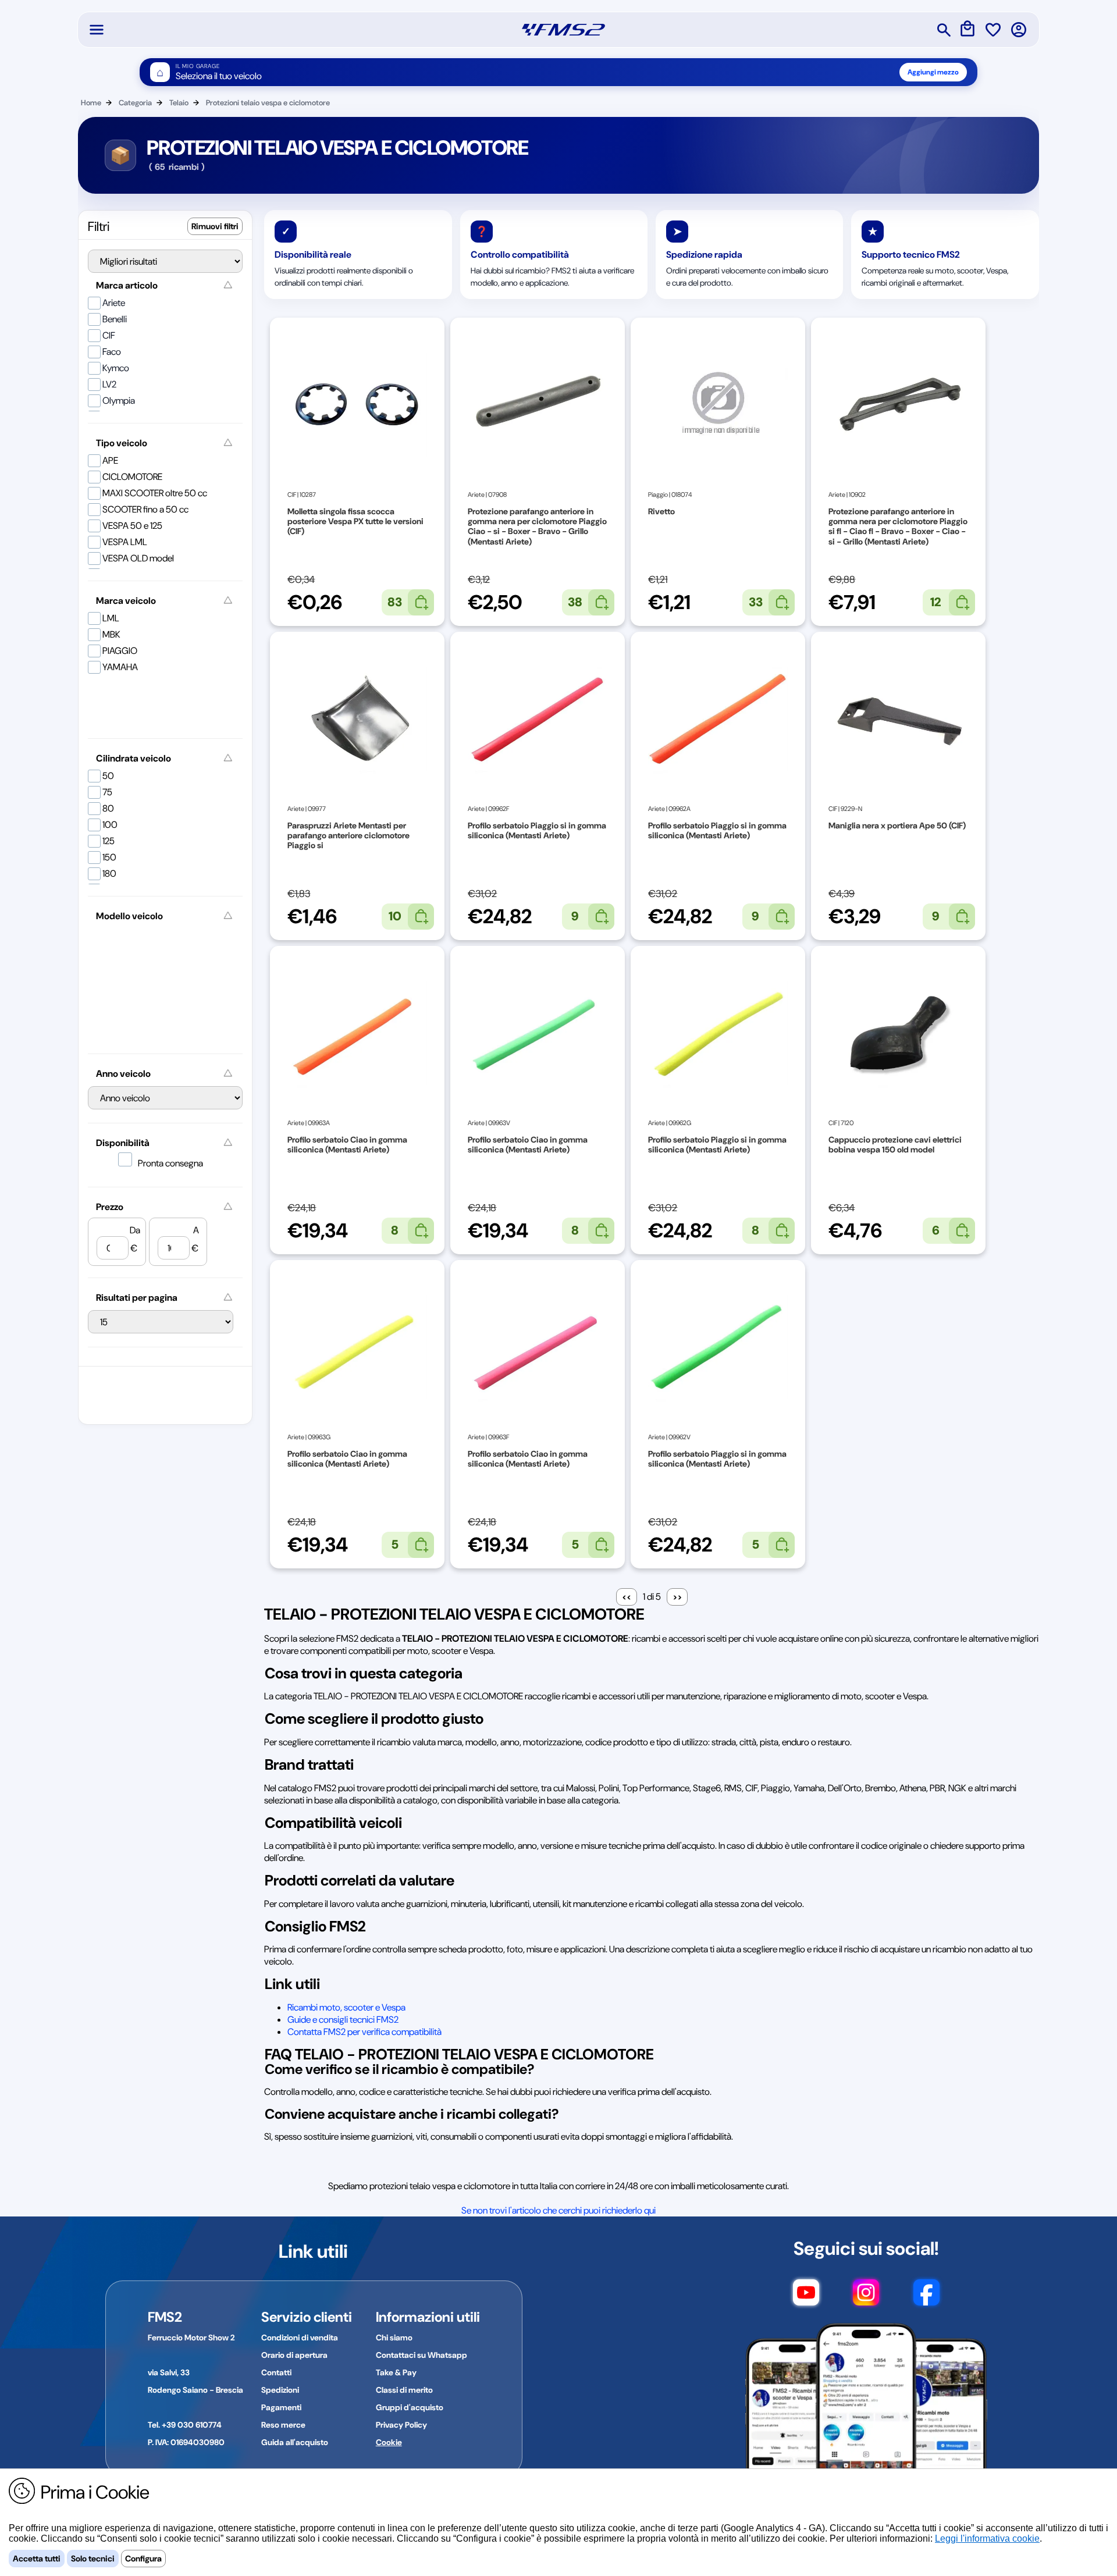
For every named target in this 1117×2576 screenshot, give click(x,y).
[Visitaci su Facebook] (926, 2298)
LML (111, 618)
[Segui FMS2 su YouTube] (806, 2298)
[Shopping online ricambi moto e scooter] (563, 30)
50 (108, 776)
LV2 (109, 384)
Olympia (119, 401)
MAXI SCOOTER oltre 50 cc (155, 493)
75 (107, 792)
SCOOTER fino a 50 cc (145, 509)
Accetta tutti (37, 2559)
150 (109, 857)
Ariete (114, 303)
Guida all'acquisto (295, 2442)
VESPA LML (125, 542)
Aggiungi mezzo (933, 72)
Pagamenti (281, 2407)
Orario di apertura (294, 2355)
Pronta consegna (170, 1163)
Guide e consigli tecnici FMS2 (343, 2020)
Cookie (389, 2442)
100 (110, 825)
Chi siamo (394, 2337)
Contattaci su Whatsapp (421, 2355)
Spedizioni (280, 2390)
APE (110, 460)
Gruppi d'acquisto (410, 2407)
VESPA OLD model (138, 558)
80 (108, 808)
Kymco (116, 368)
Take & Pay (396, 2372)
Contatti (276, 2372)
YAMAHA (120, 667)
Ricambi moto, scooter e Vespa (346, 2007)
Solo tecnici (93, 2559)
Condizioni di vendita (300, 2337)
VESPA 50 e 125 (132, 526)
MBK (111, 634)
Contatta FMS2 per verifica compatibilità (364, 2032)
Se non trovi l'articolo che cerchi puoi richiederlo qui (558, 2210)
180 (109, 874)
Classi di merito (404, 2390)
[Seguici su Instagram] (866, 2298)
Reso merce (283, 2425)
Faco (112, 352)
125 (109, 841)
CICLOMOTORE (132, 477)
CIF (109, 335)
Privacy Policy (401, 2425)
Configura (143, 2559)
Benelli (115, 319)
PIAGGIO (120, 651)
